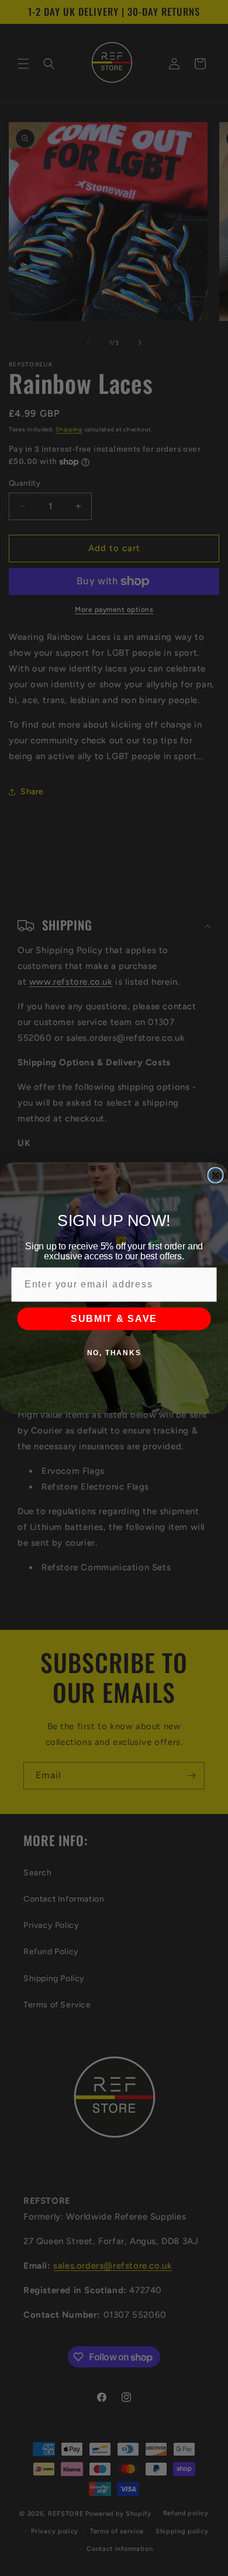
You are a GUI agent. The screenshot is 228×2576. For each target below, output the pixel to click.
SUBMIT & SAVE (114, 1319)
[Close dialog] (215, 1175)
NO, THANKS (114, 1353)
